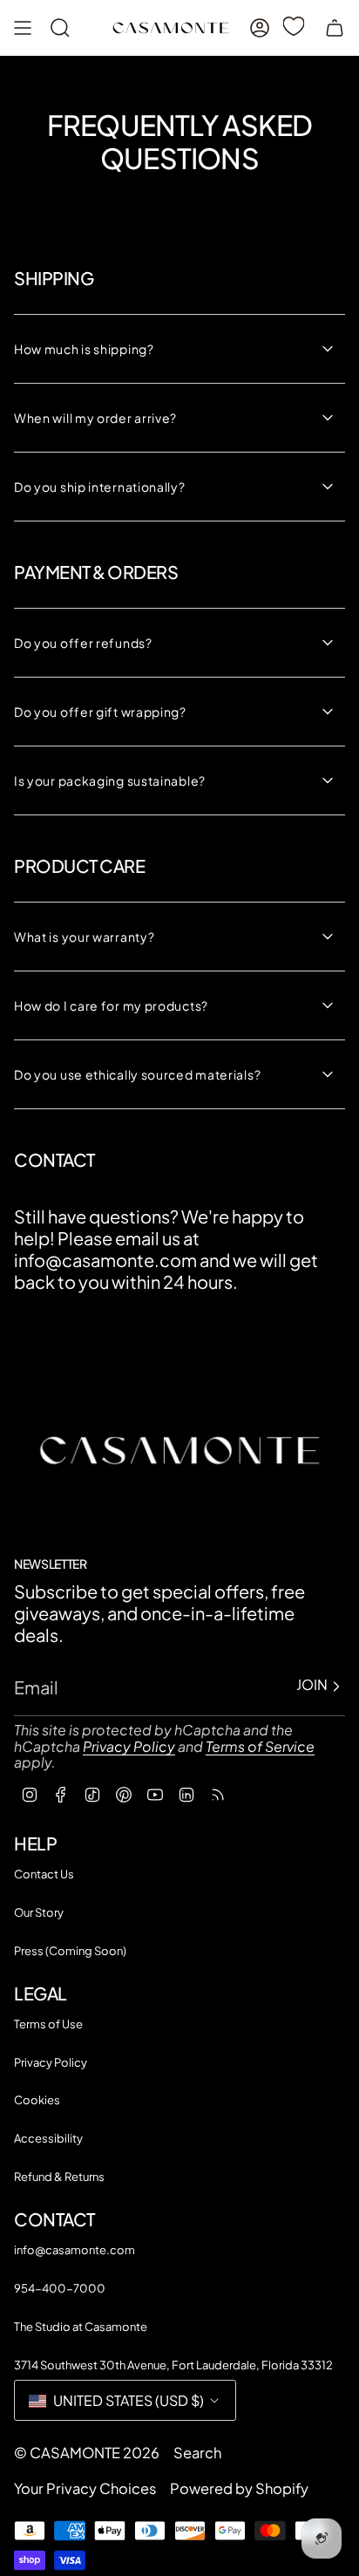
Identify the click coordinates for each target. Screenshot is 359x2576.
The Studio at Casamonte (81, 2327)
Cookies (37, 2100)
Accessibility (48, 2138)
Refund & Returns (59, 2177)
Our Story (39, 1912)
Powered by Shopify (239, 2488)
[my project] (297, 26)
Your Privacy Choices (85, 2488)
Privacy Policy (129, 1746)
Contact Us (44, 1874)
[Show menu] (23, 28)
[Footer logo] (179, 1450)
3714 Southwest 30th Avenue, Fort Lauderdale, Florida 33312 (173, 2365)
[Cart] (335, 28)
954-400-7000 (60, 2288)
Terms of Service (260, 1746)
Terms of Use (48, 2024)
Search (197, 2453)
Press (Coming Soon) (70, 1951)
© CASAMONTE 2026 (87, 2453)
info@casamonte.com (75, 2250)
